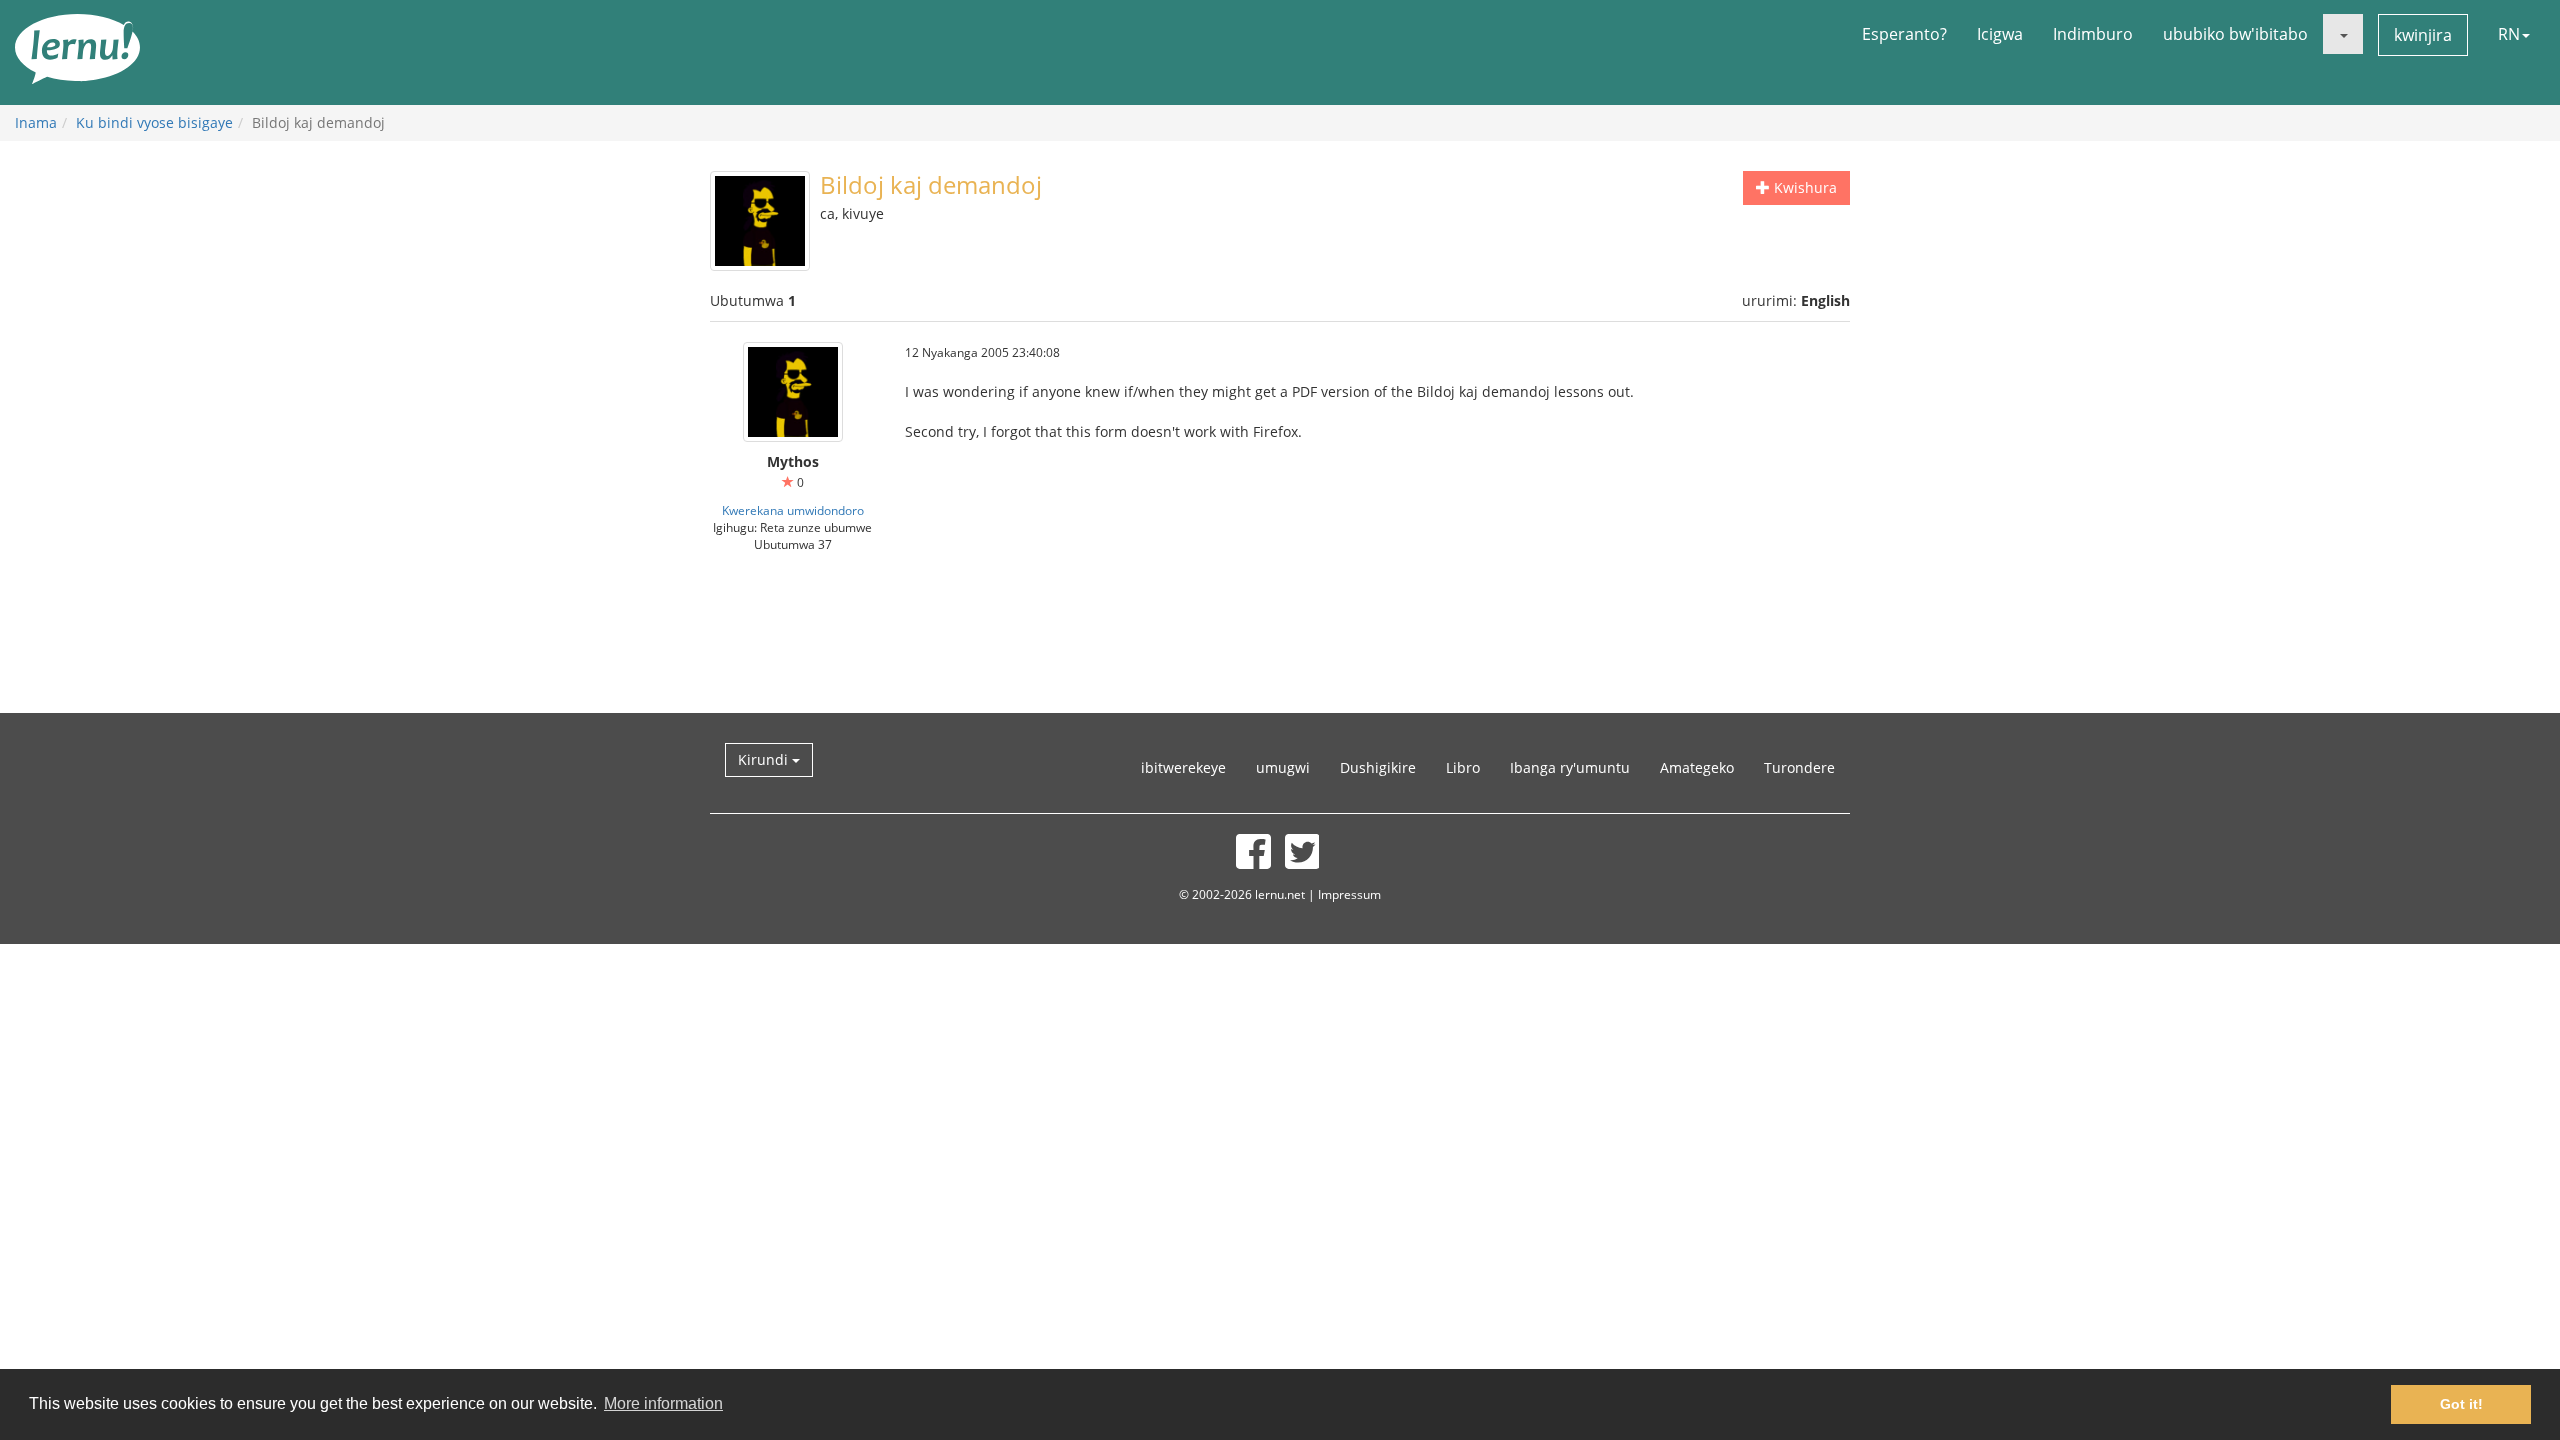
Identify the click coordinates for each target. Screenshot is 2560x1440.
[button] (2343, 34)
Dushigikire (1378, 767)
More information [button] (663, 1403)
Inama (36, 122)
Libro (1463, 767)
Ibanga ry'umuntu (1570, 767)
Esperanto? (1904, 34)
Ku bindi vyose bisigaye (154, 122)
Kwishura (1803, 187)
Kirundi (765, 759)
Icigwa (2000, 34)
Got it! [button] (2461, 1404)
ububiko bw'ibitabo (2235, 34)
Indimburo (2093, 34)
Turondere (1799, 767)
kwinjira (2423, 35)
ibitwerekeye (1183, 767)
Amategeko (1697, 767)
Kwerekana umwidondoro (793, 510)
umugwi (1283, 767)
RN (2509, 34)
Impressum (1349, 894)
